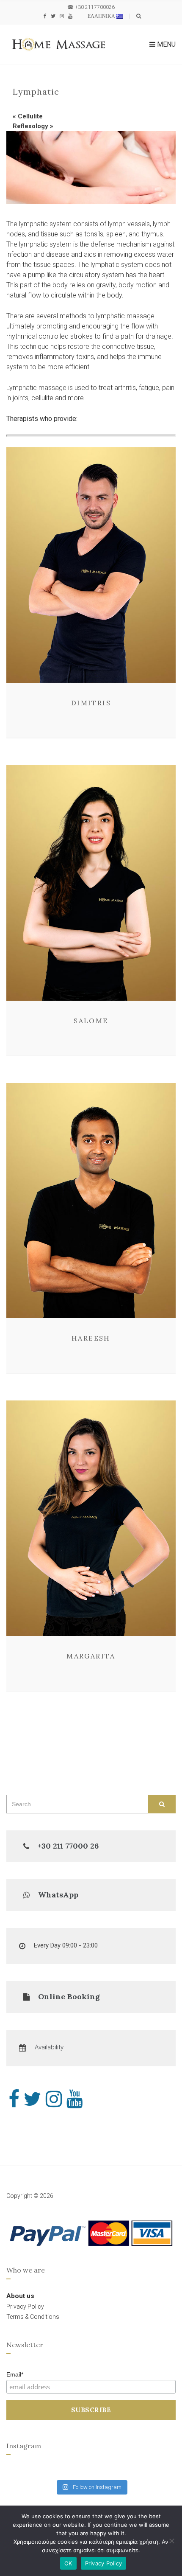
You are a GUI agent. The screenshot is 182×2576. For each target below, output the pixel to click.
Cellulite (30, 116)
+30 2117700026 (95, 7)
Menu (165, 44)
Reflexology (30, 126)
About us (20, 2296)
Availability (49, 2047)
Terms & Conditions (33, 2317)
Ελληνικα (102, 16)
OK (68, 2563)
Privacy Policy (104, 2563)
